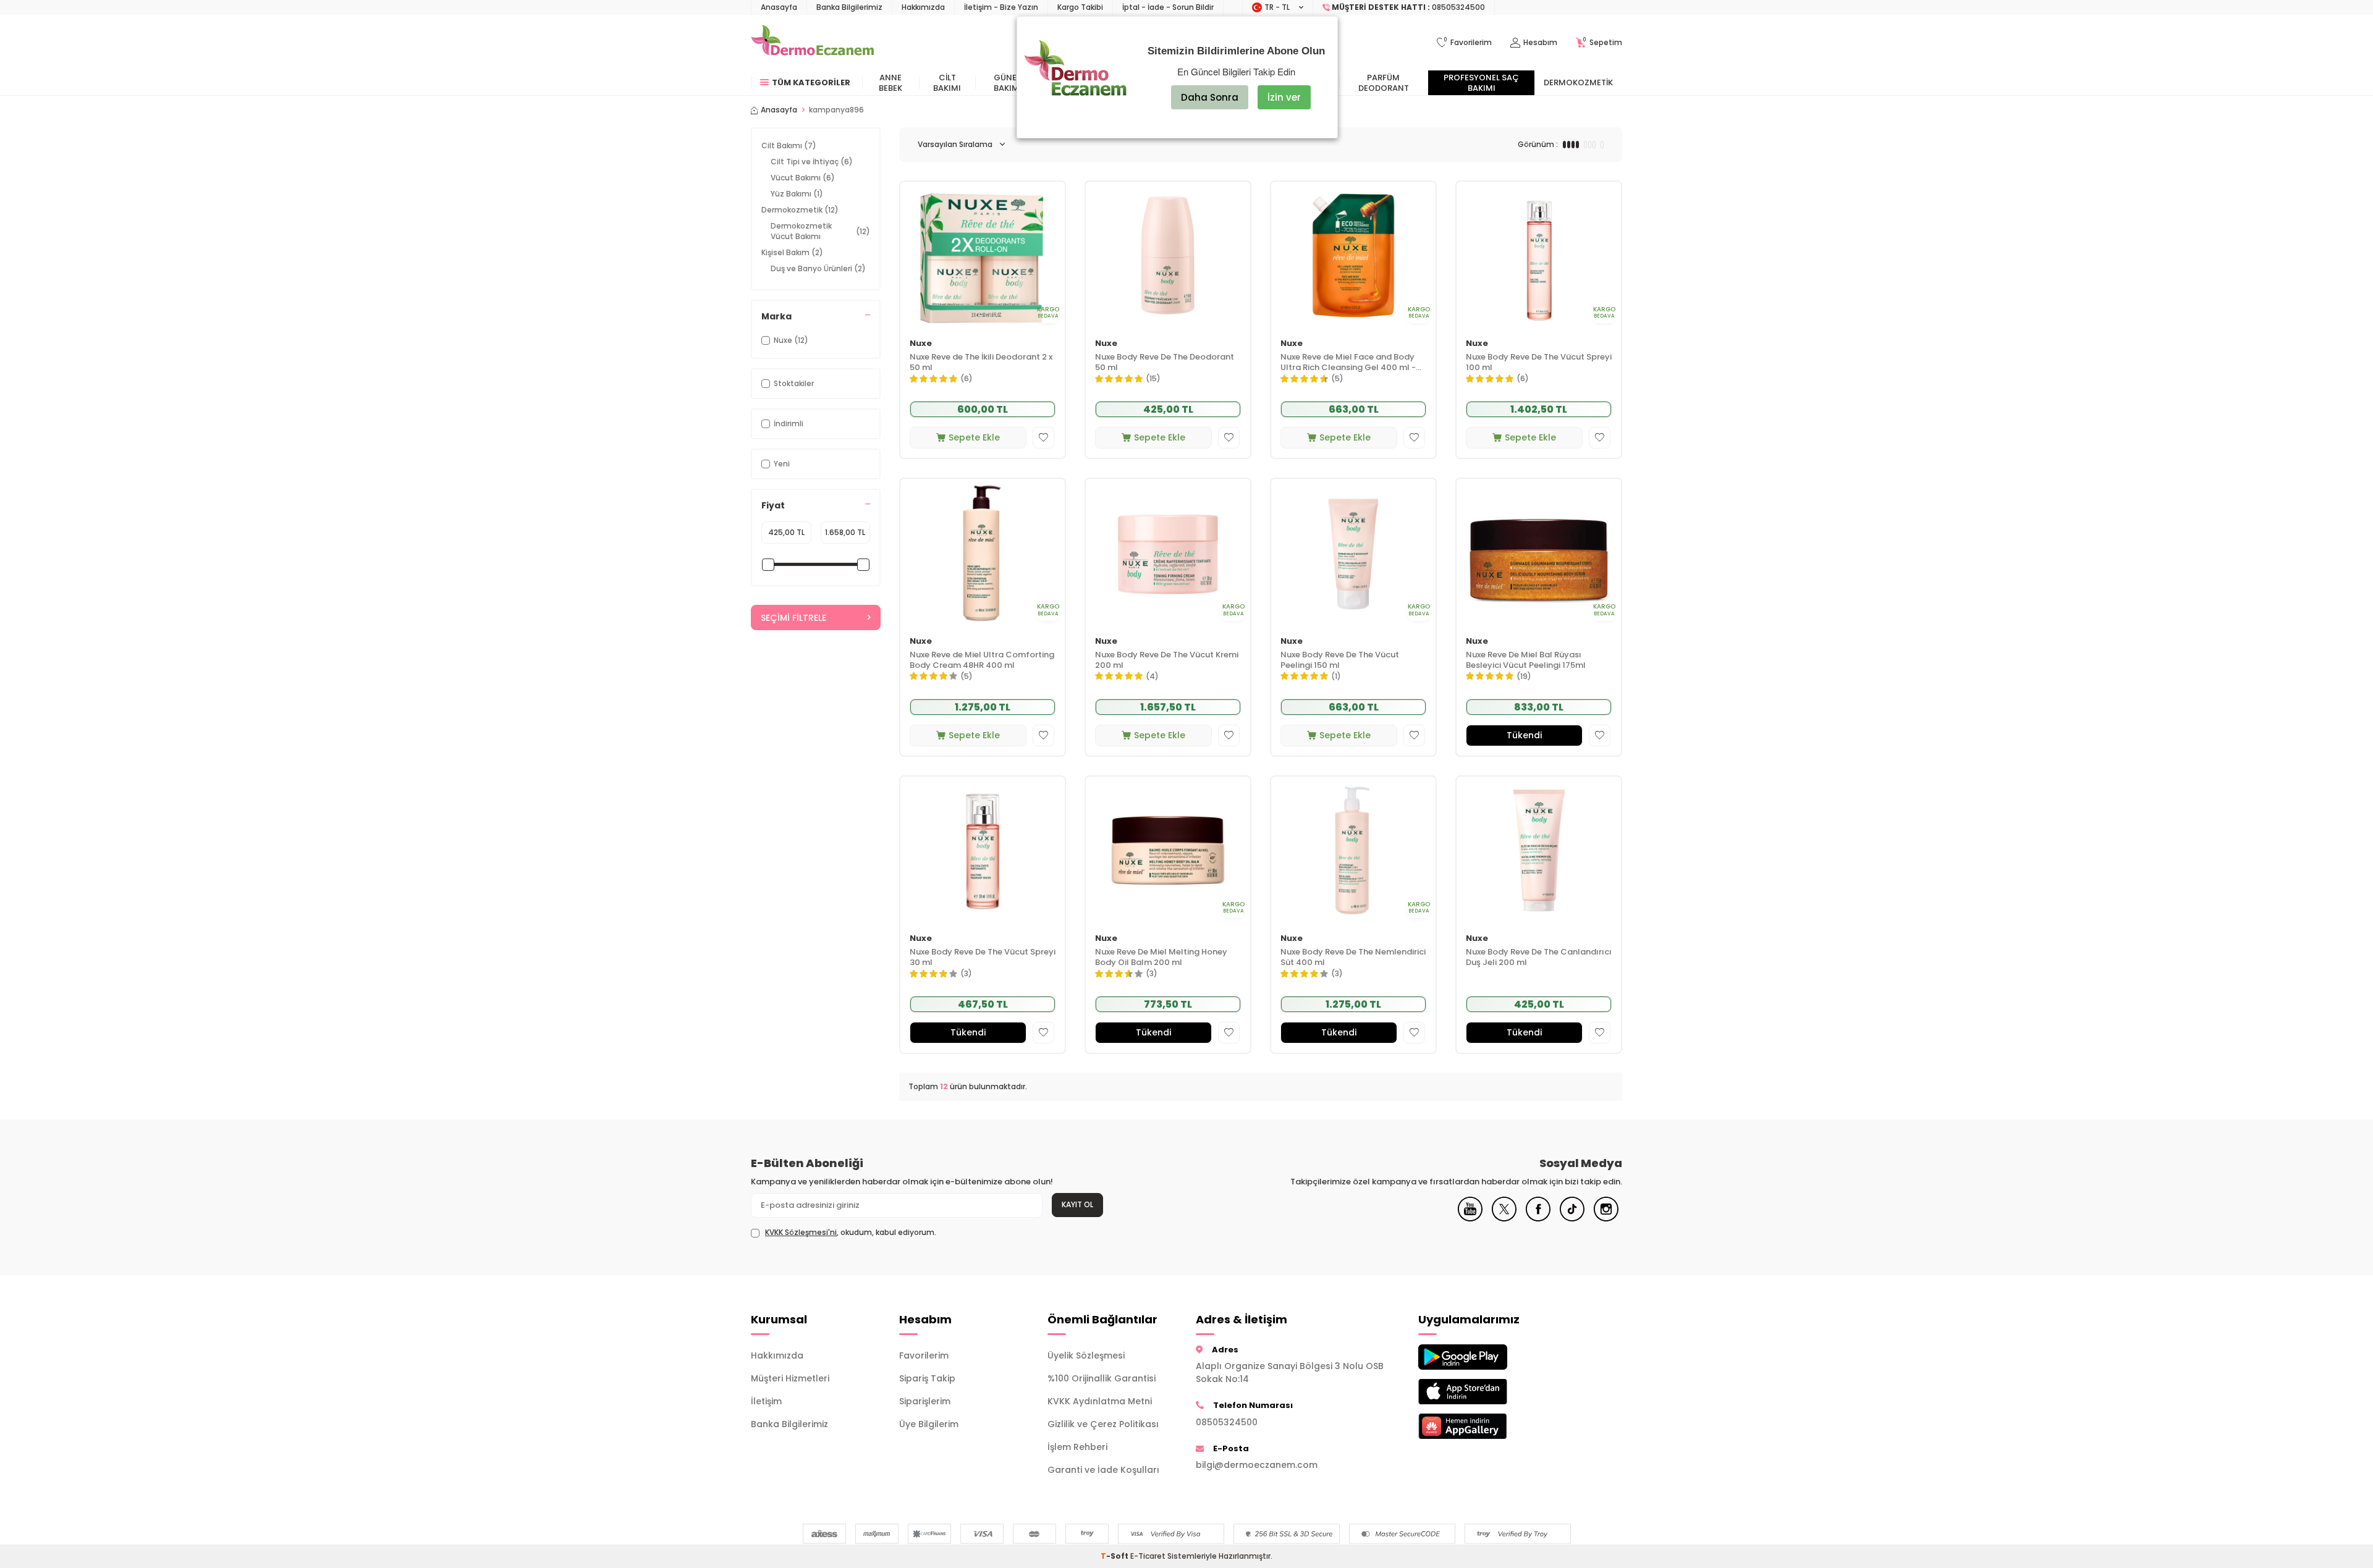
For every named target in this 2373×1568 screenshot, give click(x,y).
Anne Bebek (890, 83)
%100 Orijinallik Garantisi (1102, 1378)
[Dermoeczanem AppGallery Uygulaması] (1483, 1426)
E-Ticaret (1148, 1556)
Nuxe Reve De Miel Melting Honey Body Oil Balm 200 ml (1161, 958)
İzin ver (1284, 97)
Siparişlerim (925, 1401)
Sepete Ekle (974, 437)
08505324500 (1227, 1422)
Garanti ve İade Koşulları (1103, 1470)
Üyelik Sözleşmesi (1086, 1355)
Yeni (782, 464)
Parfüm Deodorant (1384, 83)
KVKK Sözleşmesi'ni (801, 1232)
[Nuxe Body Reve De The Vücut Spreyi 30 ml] (983, 850)
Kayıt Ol (1077, 1204)
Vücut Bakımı (803, 178)
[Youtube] (1470, 1218)
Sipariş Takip (927, 1378)
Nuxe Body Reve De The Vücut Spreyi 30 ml (983, 958)
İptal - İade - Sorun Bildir (1168, 7)
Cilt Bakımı (947, 83)
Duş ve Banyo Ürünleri (818, 268)
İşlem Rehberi (1077, 1447)
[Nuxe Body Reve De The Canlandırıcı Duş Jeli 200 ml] (1539, 850)
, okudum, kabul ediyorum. (851, 1233)
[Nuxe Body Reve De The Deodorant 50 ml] (1168, 255)
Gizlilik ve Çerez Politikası (1103, 1424)
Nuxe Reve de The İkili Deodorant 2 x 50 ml (981, 363)
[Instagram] (1606, 1218)
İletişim (766, 1401)
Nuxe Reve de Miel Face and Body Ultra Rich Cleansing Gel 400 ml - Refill (1348, 363)
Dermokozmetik (1578, 82)
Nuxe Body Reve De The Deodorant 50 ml (1165, 363)
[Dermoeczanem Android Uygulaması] (1483, 1357)
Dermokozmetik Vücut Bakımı (820, 231)
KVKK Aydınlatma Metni (1100, 1401)
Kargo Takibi (1080, 7)
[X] (1504, 1218)
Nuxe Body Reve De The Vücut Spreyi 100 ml (1539, 363)
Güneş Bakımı (1008, 83)
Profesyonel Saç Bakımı (1481, 83)
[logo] (812, 43)
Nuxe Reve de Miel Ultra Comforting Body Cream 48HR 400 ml (982, 660)
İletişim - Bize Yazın (1001, 7)
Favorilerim (924, 1355)
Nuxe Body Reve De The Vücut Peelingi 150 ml (1340, 660)
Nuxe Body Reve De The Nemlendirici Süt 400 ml (1353, 958)
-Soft (1115, 1556)
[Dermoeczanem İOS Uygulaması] (1483, 1392)
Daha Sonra (1210, 97)
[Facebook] (1538, 1218)
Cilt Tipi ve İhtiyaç (812, 162)
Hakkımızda (923, 7)
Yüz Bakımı (797, 194)
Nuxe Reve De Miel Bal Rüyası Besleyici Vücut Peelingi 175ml (1526, 660)
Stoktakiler (794, 383)
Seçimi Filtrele (793, 618)
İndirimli (789, 424)
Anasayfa (779, 7)
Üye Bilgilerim (929, 1424)
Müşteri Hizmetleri (790, 1378)
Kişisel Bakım (792, 252)
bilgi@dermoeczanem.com (1257, 1465)
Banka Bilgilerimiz (849, 7)
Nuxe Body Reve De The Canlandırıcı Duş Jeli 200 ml (1539, 958)
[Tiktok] (1572, 1218)
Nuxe (921, 344)
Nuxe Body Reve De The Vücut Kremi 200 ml (1167, 660)
